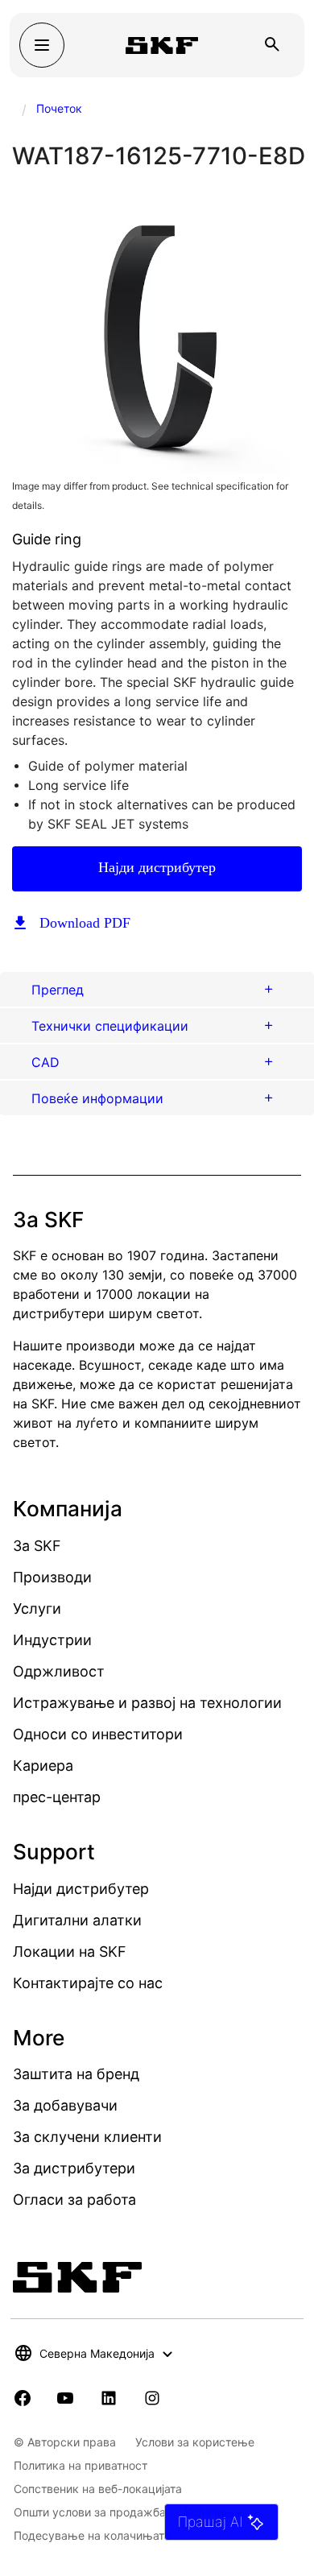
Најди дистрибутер (157, 867)
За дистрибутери (74, 2168)
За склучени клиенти (87, 2137)
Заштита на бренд (76, 2074)
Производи (52, 1577)
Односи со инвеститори (98, 1734)
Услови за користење (195, 2442)
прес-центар (57, 1797)
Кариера (43, 1766)
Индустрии (52, 1640)
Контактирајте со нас (88, 1983)
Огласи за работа (74, 2200)
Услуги (37, 1608)
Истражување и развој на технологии (147, 1703)
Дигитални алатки (77, 1920)
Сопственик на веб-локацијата (98, 2489)
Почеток (59, 108)
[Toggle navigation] (42, 45)
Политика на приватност (81, 2465)
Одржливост (59, 1671)
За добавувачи (65, 2105)
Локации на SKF (70, 1952)
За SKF (37, 1546)
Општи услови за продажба (90, 2512)
